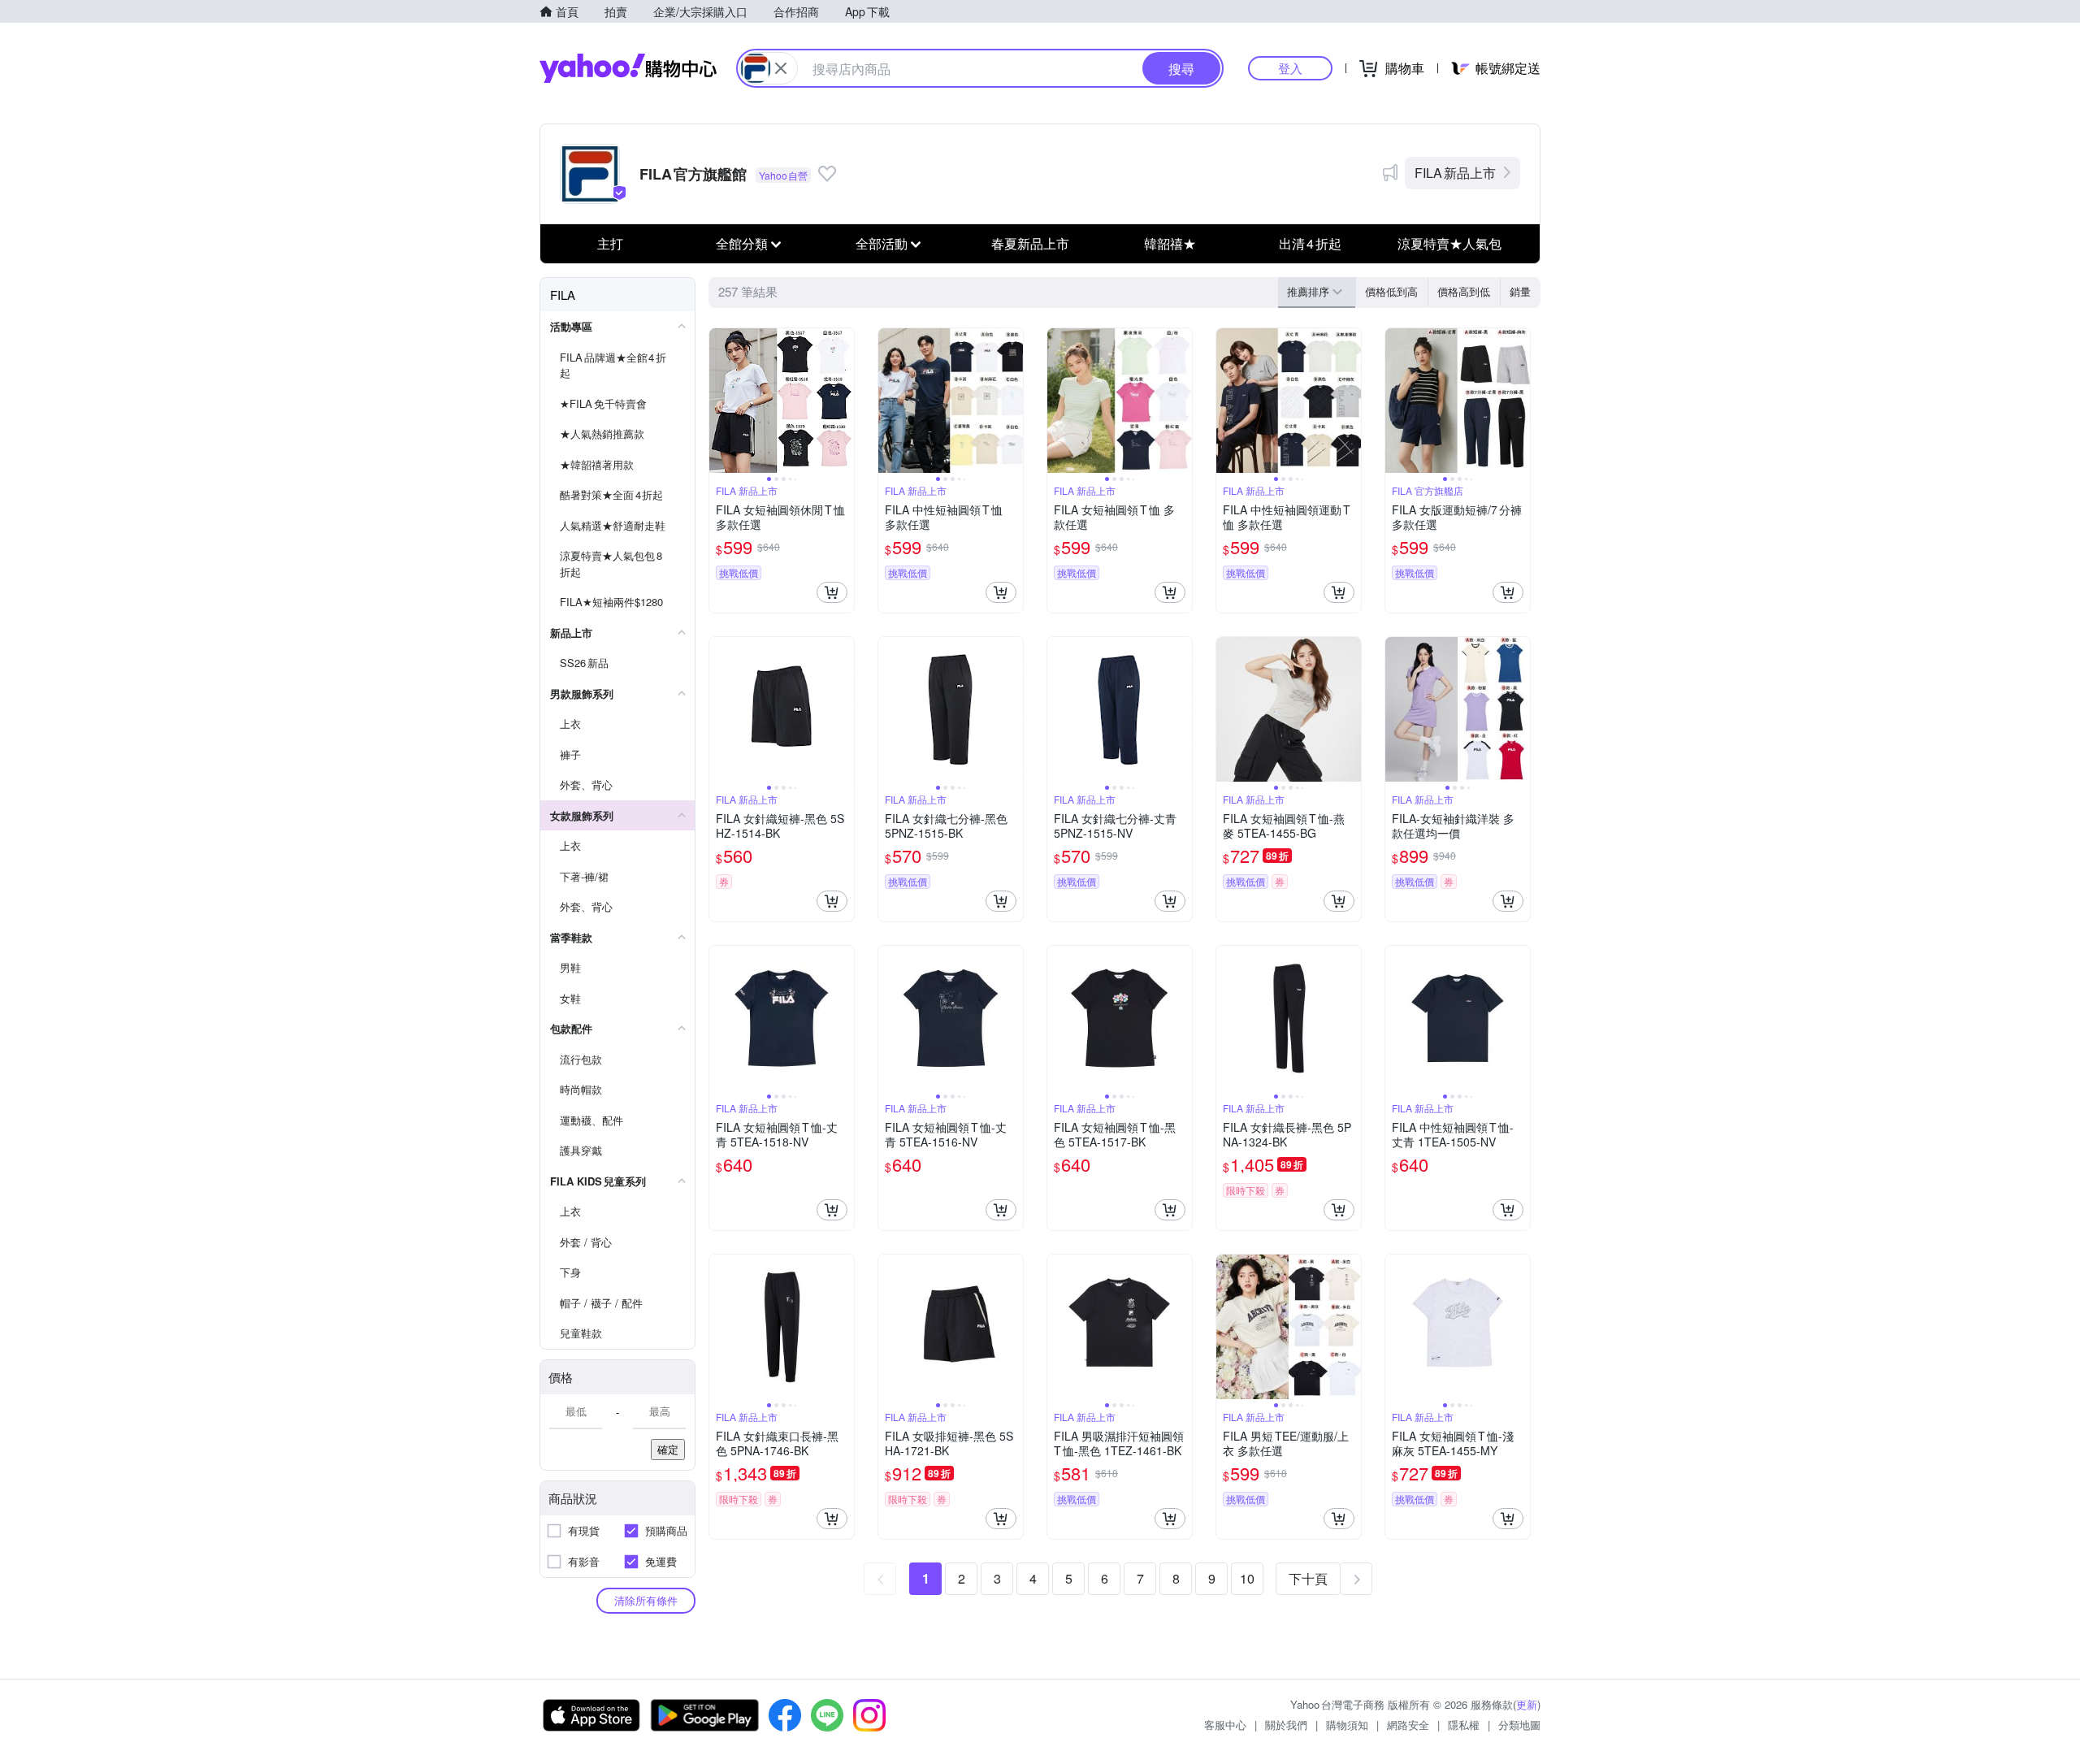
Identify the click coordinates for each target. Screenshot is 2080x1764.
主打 (610, 243)
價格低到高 (1391, 291)
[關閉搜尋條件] (781, 68)
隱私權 (1464, 1725)
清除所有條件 (646, 1600)
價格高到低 (1464, 291)
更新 (1527, 1704)
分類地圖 (1519, 1725)
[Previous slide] (720, 401)
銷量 (1520, 291)
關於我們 (1286, 1725)
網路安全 (1408, 1725)
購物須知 (1347, 1725)
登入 (1290, 68)
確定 (668, 1449)
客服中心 (1225, 1725)
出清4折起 (1310, 243)
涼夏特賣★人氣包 (1449, 243)
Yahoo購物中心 (628, 68)
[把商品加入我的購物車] (832, 592)
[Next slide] (843, 401)
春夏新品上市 (1030, 243)
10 (1247, 1578)
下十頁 (1308, 1578)
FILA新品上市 (1455, 173)
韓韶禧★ (1170, 243)
